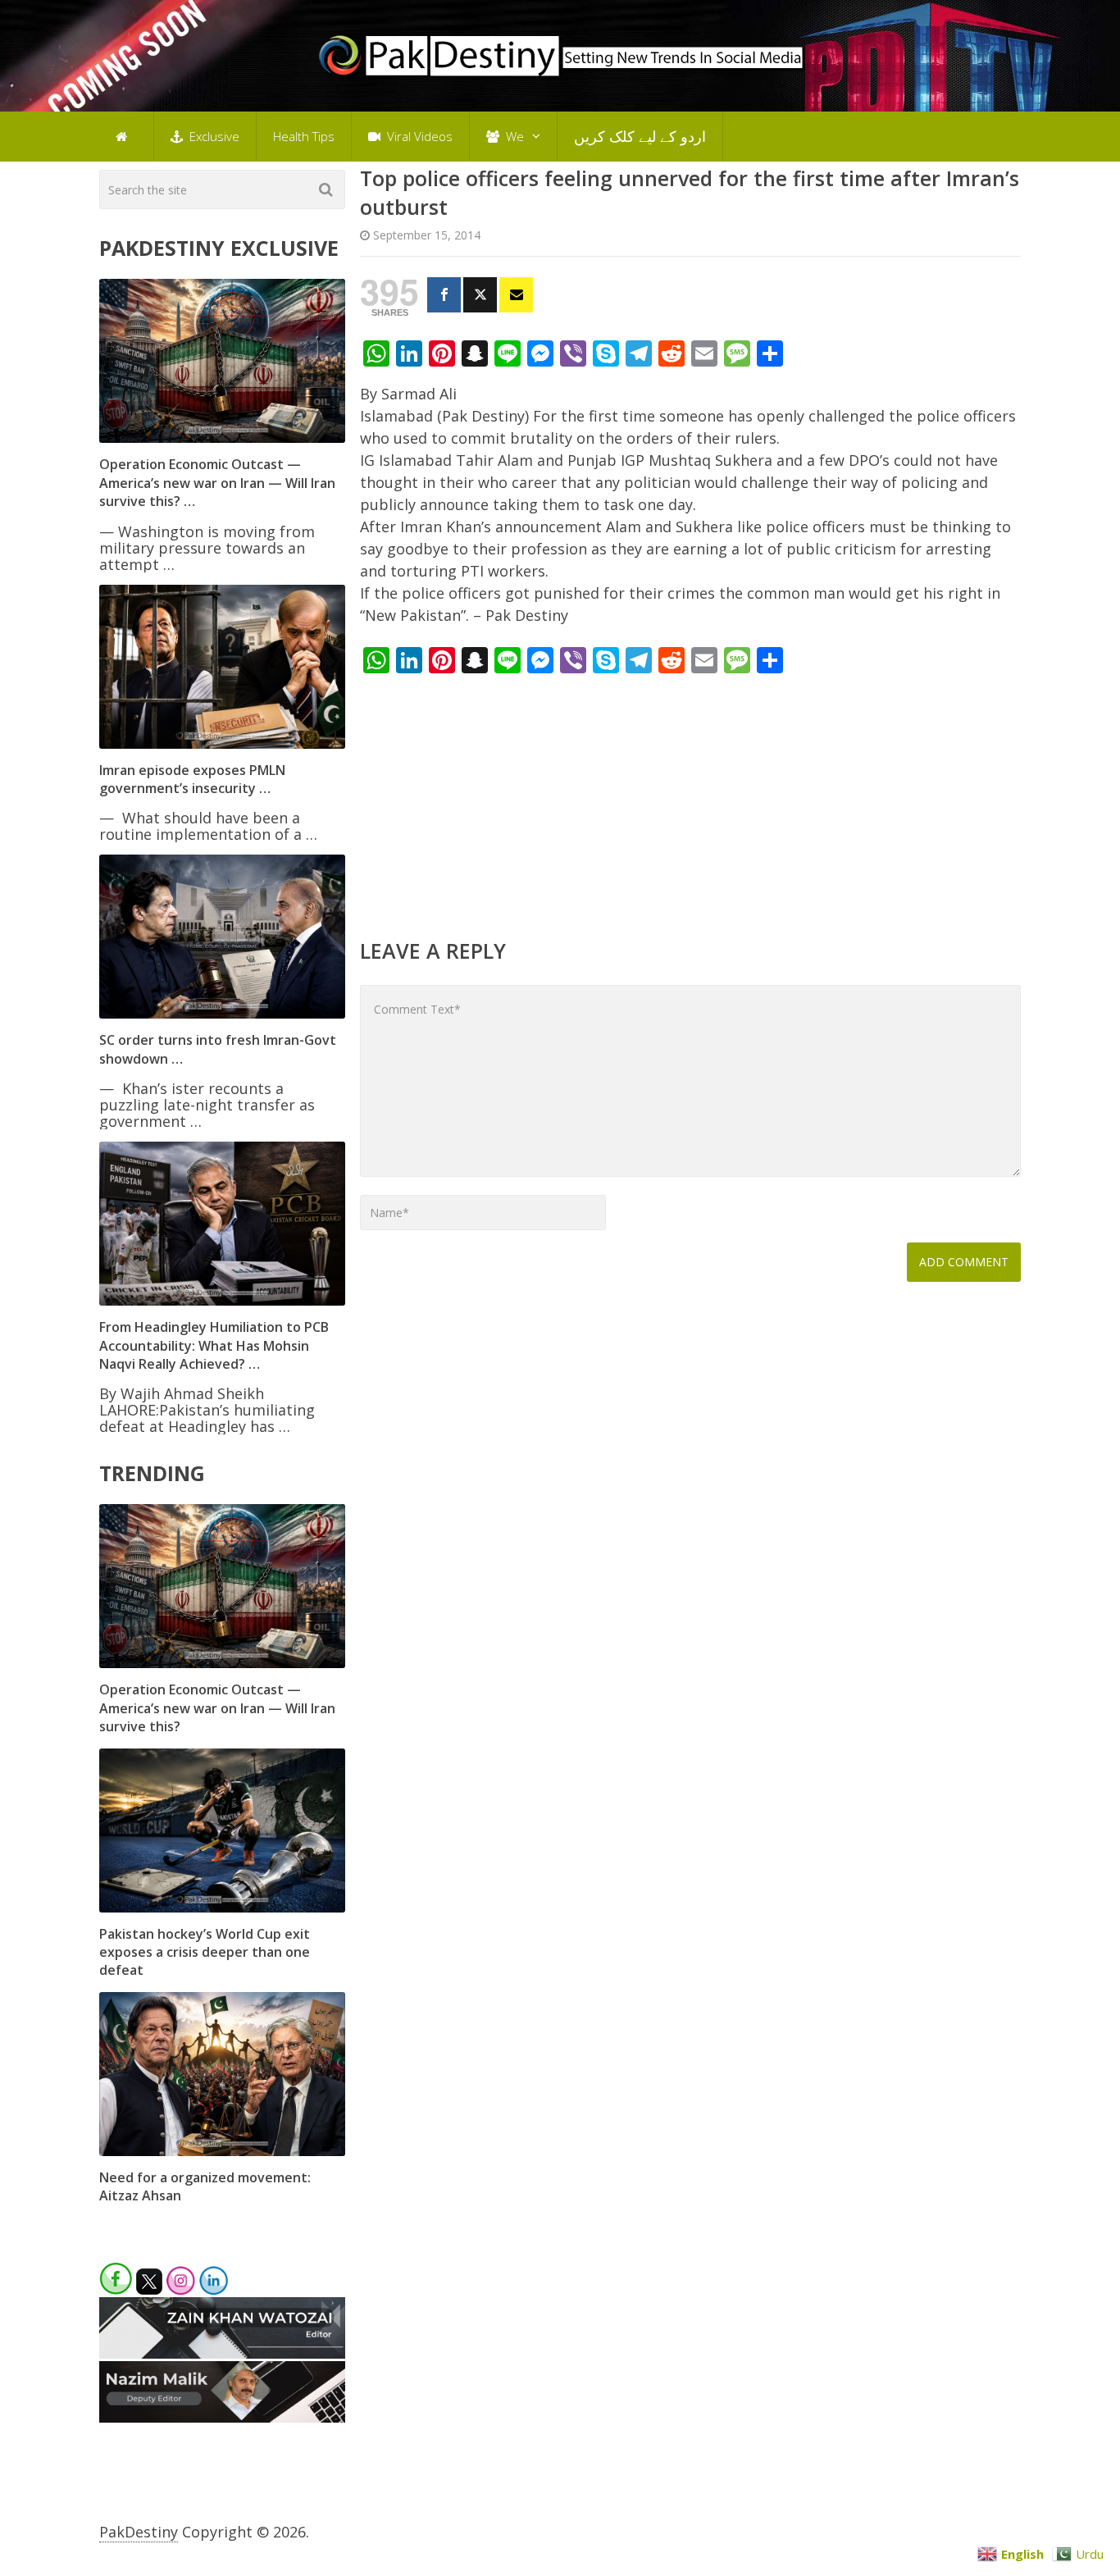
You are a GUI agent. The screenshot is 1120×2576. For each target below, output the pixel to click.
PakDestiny (139, 2532)
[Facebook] (444, 295)
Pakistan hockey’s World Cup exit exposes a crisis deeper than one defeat (205, 1952)
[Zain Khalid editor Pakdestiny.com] (222, 2353)
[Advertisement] (690, 805)
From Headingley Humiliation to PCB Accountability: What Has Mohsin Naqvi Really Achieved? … (214, 1345)
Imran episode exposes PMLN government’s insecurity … (192, 779)
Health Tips (304, 136)
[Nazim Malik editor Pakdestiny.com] (222, 2417)
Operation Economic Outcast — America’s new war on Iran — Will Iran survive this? (217, 1708)
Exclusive (213, 136)
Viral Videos (418, 136)
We (513, 136)
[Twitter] (480, 295)
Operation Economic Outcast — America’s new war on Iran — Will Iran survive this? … (217, 483)
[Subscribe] (516, 295)
